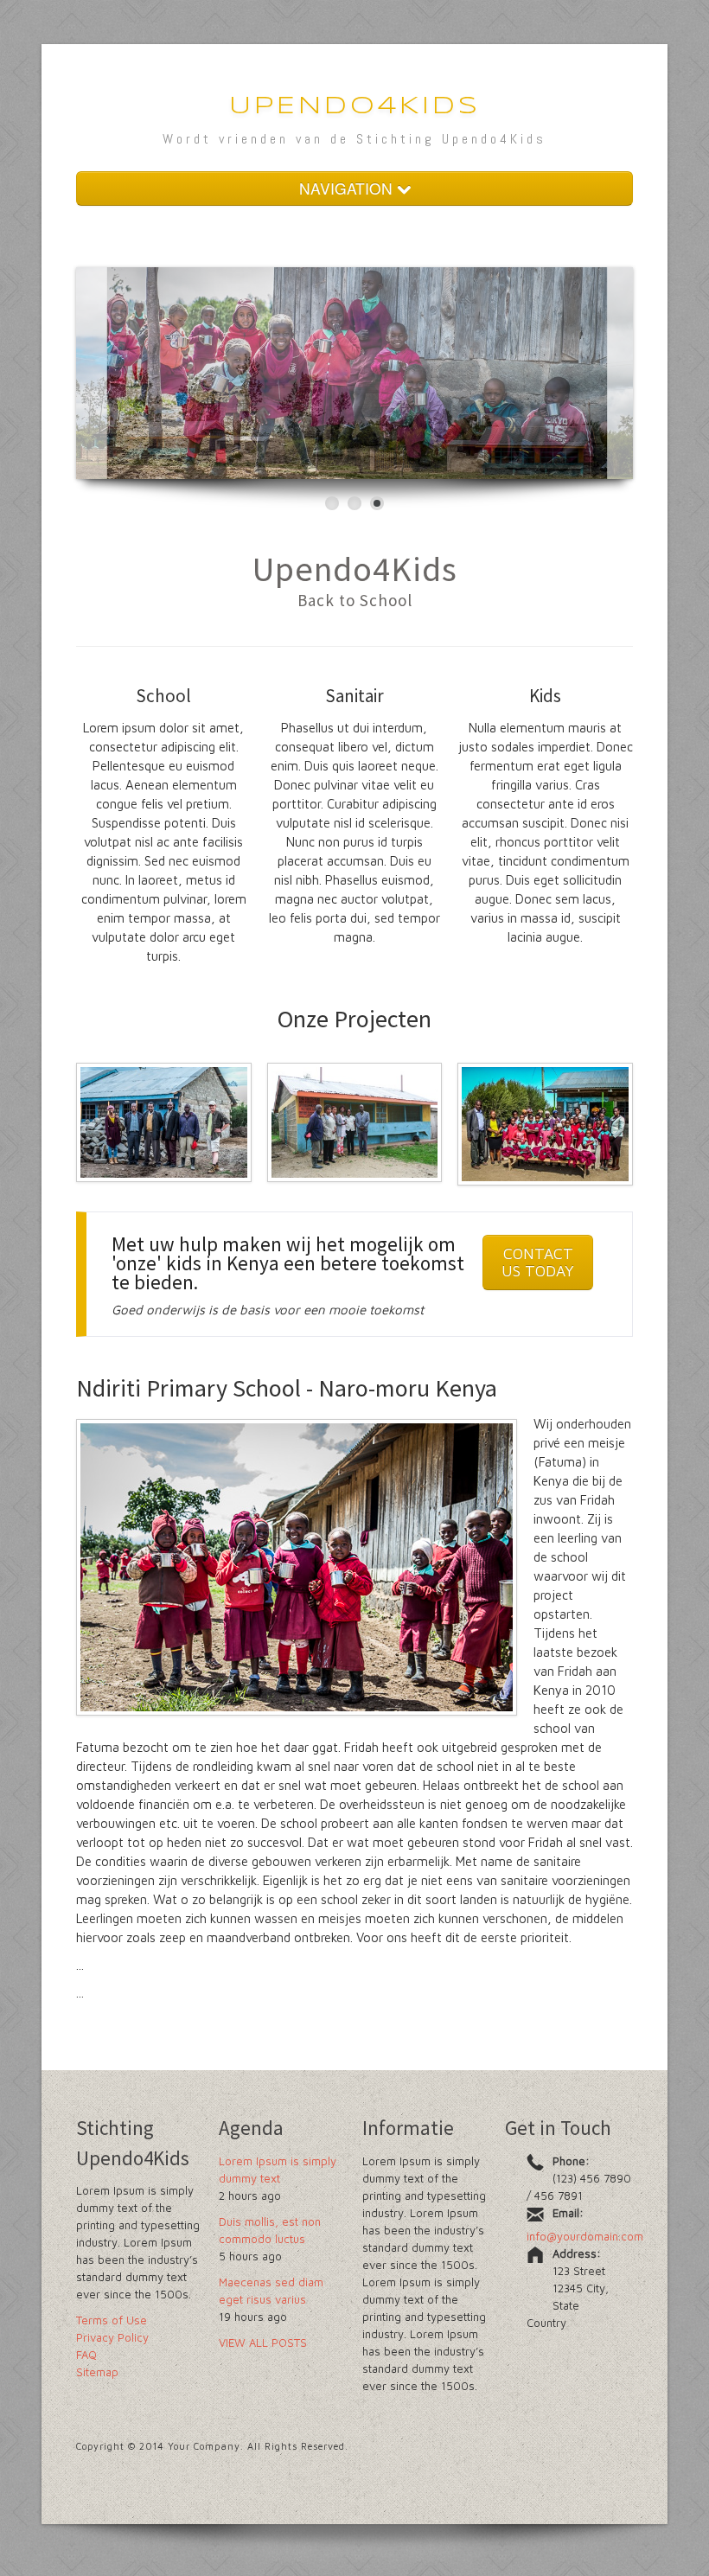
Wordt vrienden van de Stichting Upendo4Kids (354, 139)
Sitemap (97, 2372)
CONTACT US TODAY (538, 1262)
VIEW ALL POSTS (263, 2343)
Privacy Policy (112, 2337)
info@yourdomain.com (585, 2236)
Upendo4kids (355, 107)
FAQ (86, 2355)
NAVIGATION (348, 188)
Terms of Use (112, 2320)
